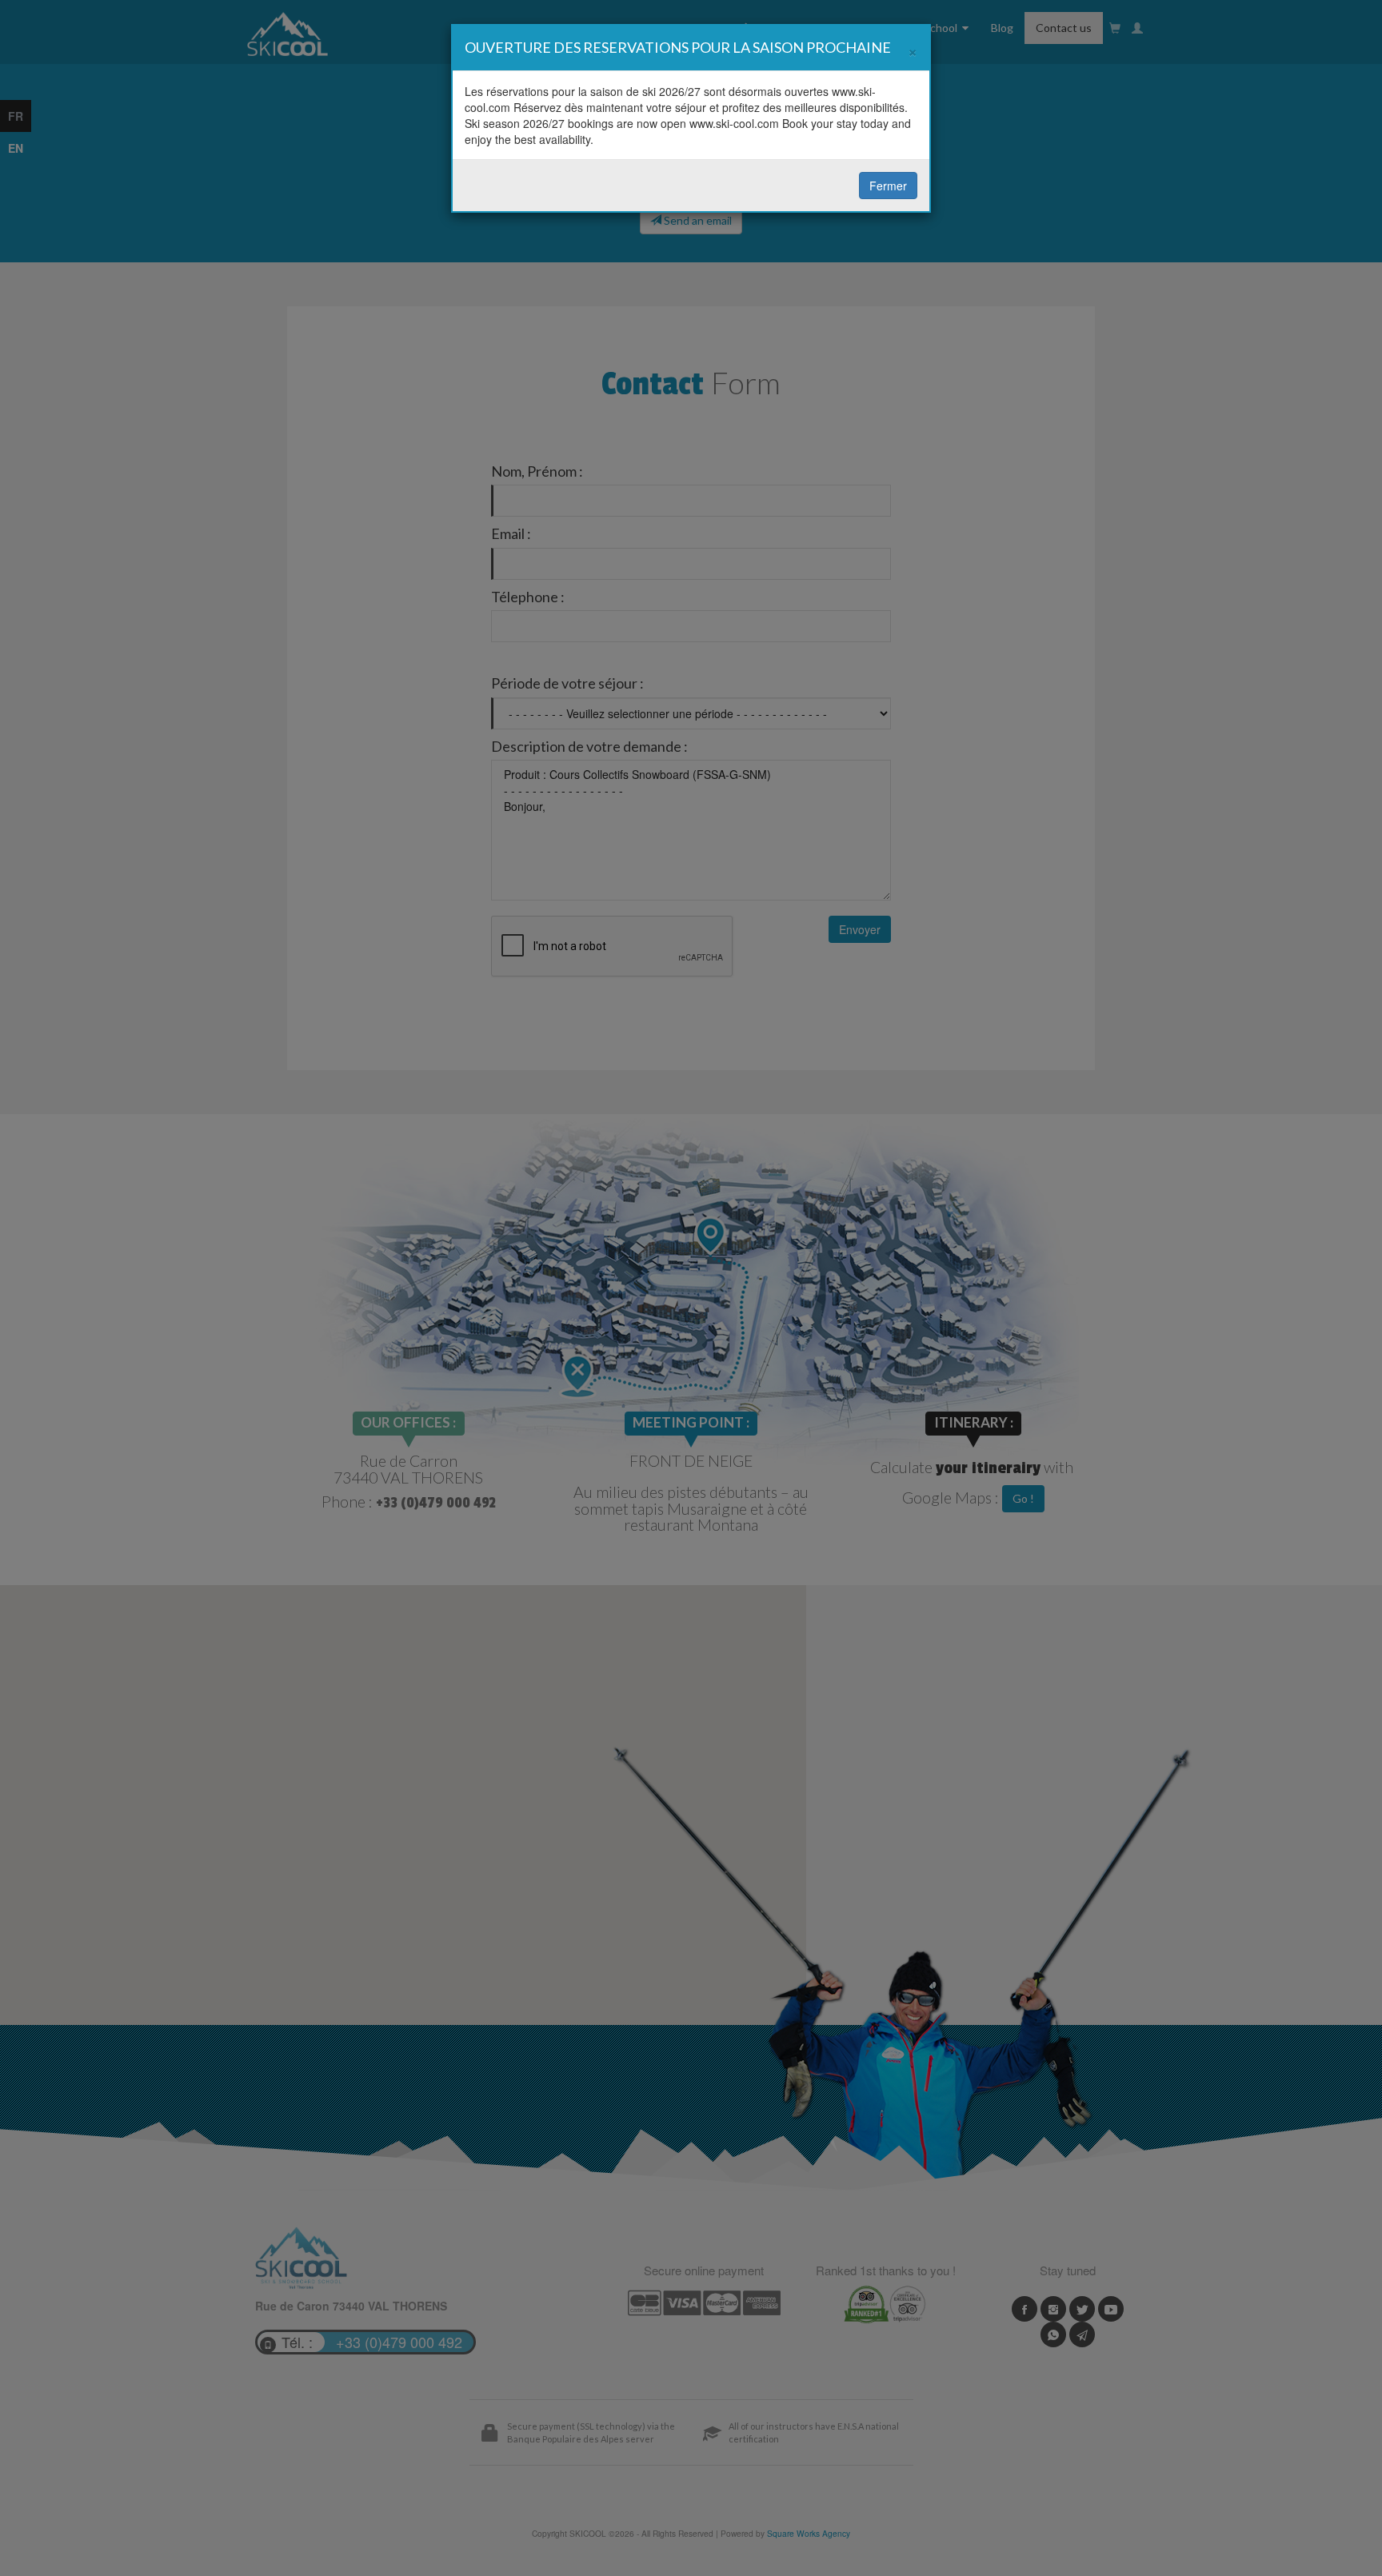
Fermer (888, 186)
